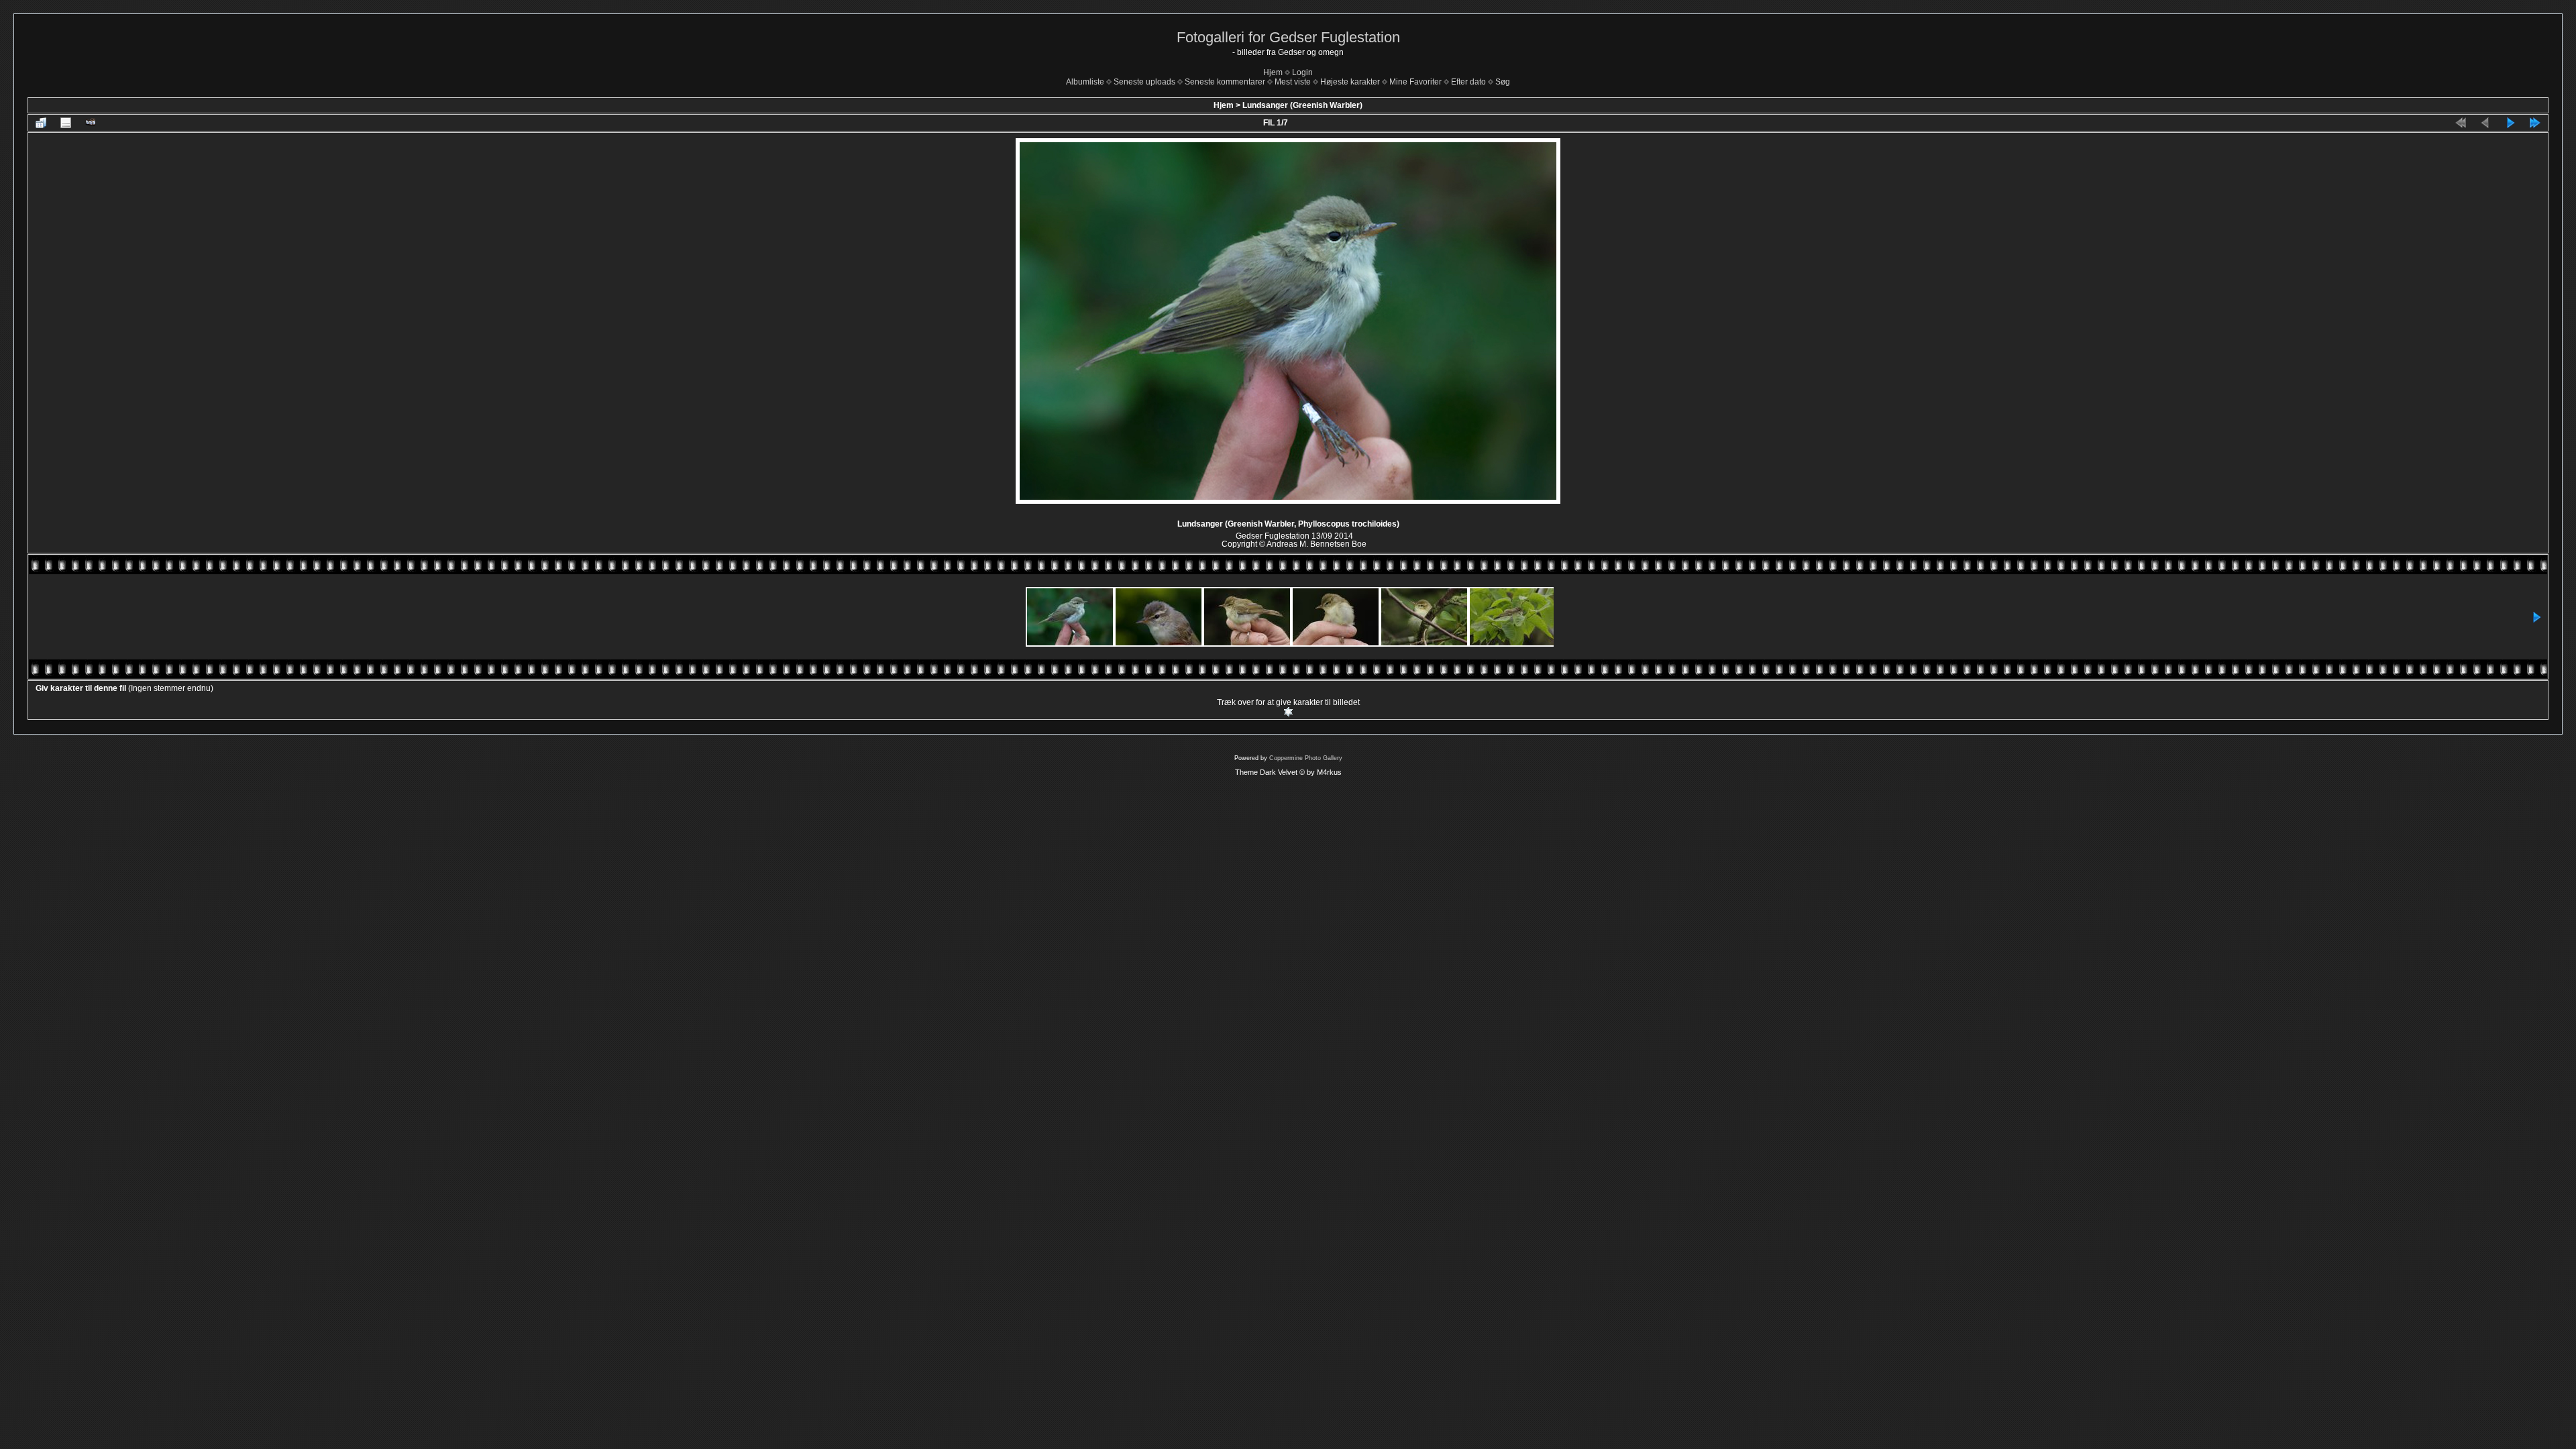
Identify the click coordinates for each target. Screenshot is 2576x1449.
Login (1302, 72)
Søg (1503, 82)
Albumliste (1085, 82)
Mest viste (1293, 82)
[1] (1288, 712)
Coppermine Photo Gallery (1306, 758)
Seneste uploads (1144, 82)
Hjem (1273, 72)
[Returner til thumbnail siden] (41, 123)
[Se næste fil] (2510, 123)
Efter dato (1468, 82)
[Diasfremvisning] (91, 123)
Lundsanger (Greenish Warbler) (1302, 105)
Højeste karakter (1350, 82)
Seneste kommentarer (1225, 82)
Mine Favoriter (1415, 82)
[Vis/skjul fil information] (66, 123)
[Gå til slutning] (2535, 123)
